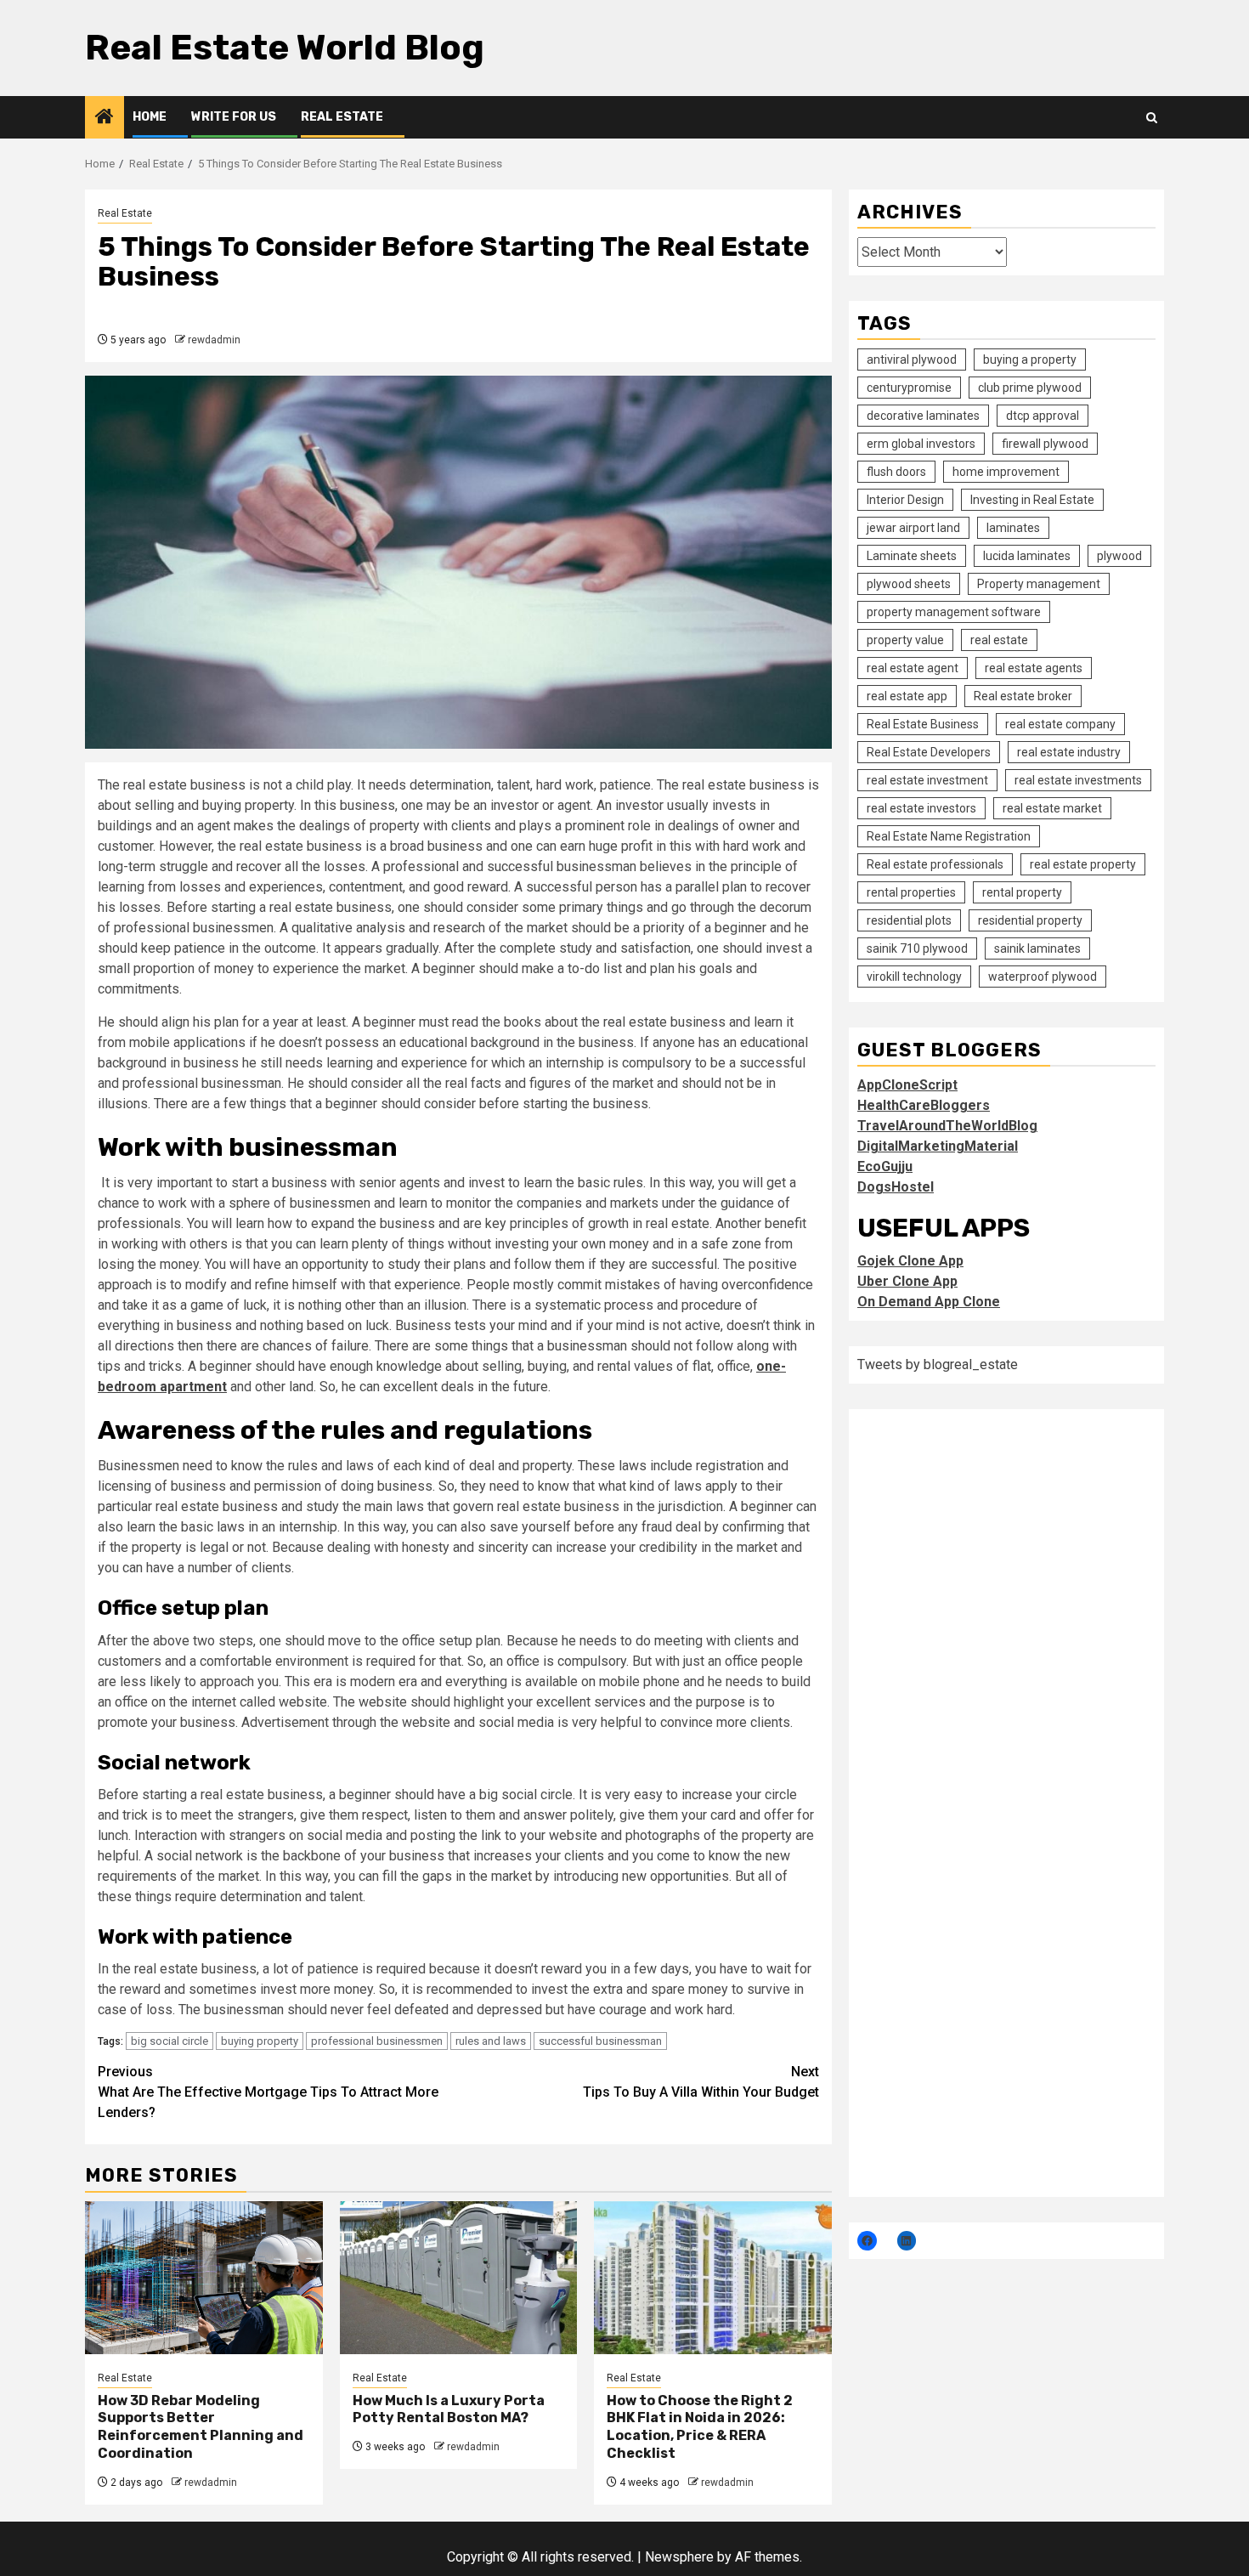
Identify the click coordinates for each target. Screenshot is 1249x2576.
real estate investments (1078, 780)
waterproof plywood (1043, 977)
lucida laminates (1027, 556)
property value (905, 640)
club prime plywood (1030, 388)
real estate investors (921, 808)
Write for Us (234, 117)
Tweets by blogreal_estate (938, 1364)
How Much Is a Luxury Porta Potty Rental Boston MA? (449, 2409)
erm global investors (921, 444)
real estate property (1083, 864)
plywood (1119, 556)
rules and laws (491, 2041)
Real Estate (342, 117)
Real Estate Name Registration (949, 836)
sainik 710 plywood (917, 948)
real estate (999, 640)
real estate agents (1034, 668)
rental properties (911, 892)
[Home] (105, 118)
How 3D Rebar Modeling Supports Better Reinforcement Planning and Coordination (201, 2427)
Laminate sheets (912, 556)
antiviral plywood (912, 360)
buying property (260, 2041)
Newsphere (679, 2557)
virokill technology (914, 977)
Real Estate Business (923, 724)
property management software (954, 612)
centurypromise (909, 388)
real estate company (1060, 724)
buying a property (1030, 360)
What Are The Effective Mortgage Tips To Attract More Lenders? (268, 2092)
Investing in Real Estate (1032, 500)
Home (150, 117)
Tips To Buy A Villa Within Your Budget (701, 2082)
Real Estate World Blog (285, 48)
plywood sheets (909, 584)
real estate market (1052, 808)
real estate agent (913, 668)
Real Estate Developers (929, 752)
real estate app (907, 696)
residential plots (909, 920)
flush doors (896, 472)
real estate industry (1069, 752)
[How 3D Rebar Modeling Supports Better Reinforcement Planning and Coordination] (204, 2278)
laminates (1013, 528)
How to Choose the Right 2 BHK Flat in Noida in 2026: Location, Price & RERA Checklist (700, 2427)
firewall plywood (1045, 444)
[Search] (1152, 118)
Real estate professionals (935, 864)
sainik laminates (1037, 948)
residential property (1030, 920)
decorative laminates (923, 416)
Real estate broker (1023, 696)
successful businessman (600, 2041)
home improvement (1006, 472)
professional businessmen (377, 2041)
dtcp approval (1043, 416)
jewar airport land (913, 528)
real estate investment (927, 780)
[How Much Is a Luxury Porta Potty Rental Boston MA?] (459, 2278)
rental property (1022, 892)
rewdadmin (214, 340)
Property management (1039, 584)
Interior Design (905, 500)
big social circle (170, 2041)
